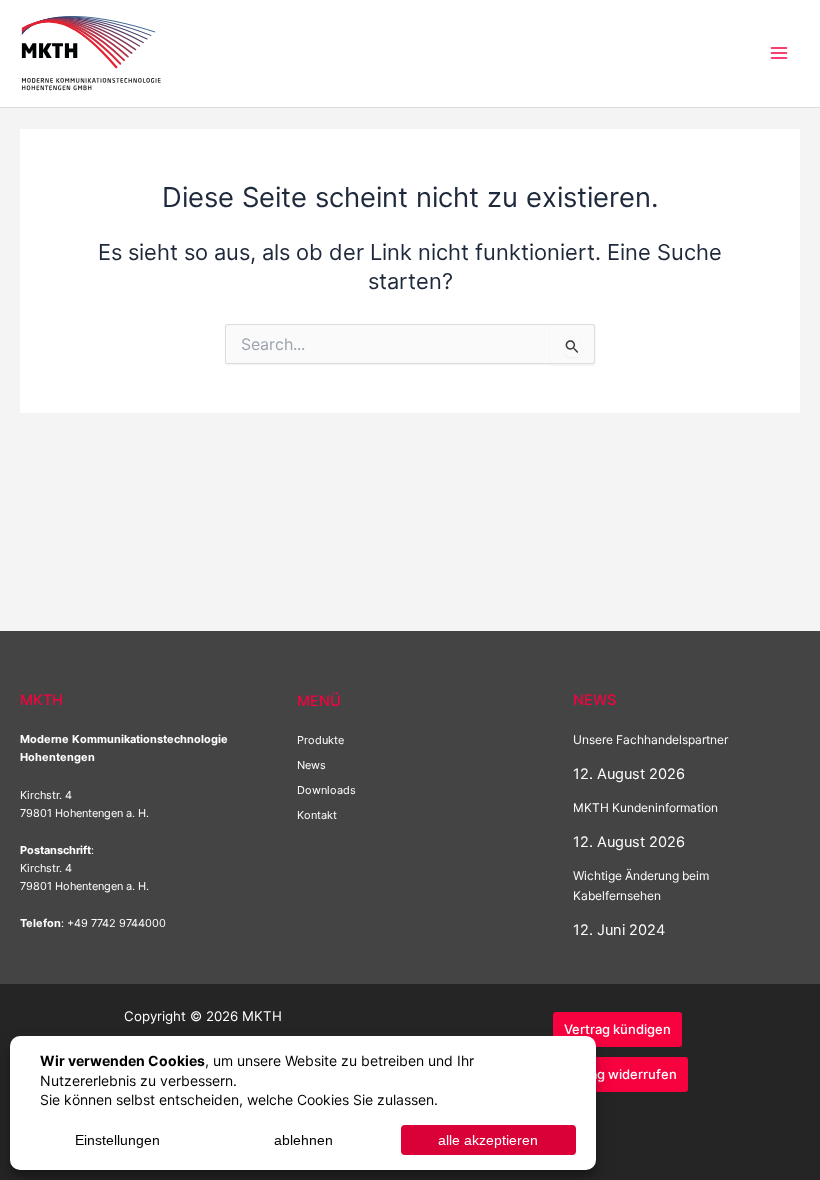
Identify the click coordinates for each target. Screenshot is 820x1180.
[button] (617, 1029)
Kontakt (317, 815)
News (311, 765)
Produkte (320, 740)
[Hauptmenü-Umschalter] (779, 53)
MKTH (199, 52)
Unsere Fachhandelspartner (650, 739)
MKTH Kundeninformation (645, 807)
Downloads (326, 790)
